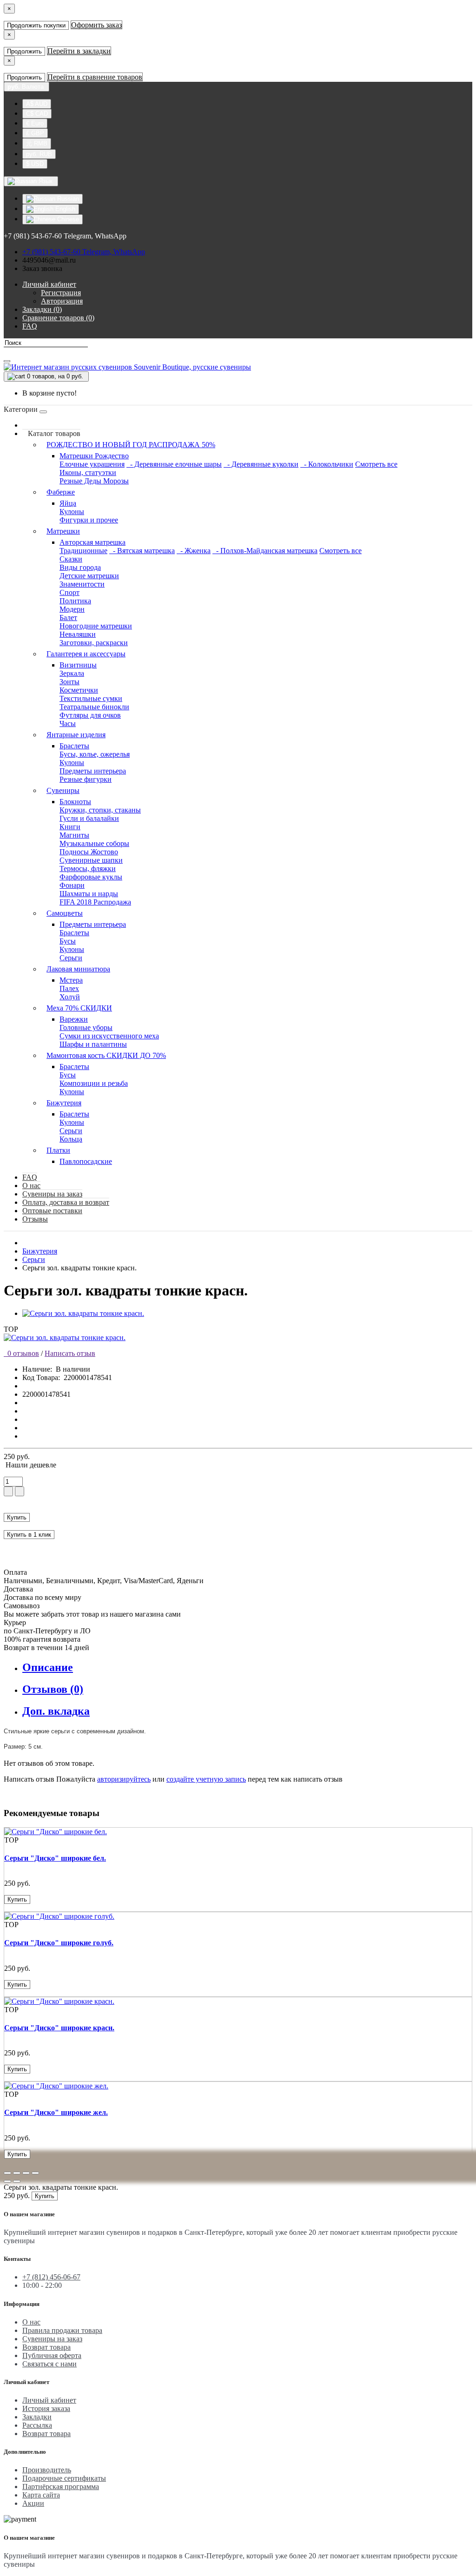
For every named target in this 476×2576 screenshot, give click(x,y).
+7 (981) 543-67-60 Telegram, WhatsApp (84, 252)
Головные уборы (86, 1027)
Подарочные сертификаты (64, 2478)
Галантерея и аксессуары (86, 654)
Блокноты (75, 802)
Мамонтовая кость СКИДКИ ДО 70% (106, 1055)
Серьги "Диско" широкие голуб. (59, 1943)
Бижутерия (64, 1103)
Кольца (71, 1139)
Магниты (74, 835)
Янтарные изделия (76, 735)
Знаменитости (82, 584)
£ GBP (35, 133)
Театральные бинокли (94, 707)
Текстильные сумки (91, 698)
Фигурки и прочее (89, 520)
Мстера (71, 980)
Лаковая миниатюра (78, 969)
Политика (75, 601)
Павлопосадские (86, 1161)
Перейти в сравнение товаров (95, 77)
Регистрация (61, 293)
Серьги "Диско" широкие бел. (55, 1858)
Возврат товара (46, 2347)
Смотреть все (376, 464)
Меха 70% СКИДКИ (79, 1008)
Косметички (79, 690)
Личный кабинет (49, 2400)
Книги (70, 827)
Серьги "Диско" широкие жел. (56, 2112)
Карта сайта (41, 2495)
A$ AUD (37, 104)
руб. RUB (39, 154)
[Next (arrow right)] (17, 2181)
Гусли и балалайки (89, 818)
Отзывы (35, 1219)
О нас (31, 1186)
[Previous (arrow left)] (7, 2181)
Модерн (72, 609)
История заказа (46, 2408)
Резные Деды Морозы (94, 481)
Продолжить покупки (36, 25)
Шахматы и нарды (89, 894)
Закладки (37, 2417)
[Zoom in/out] (35, 2173)
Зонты (69, 682)
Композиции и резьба (94, 1083)
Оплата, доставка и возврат (66, 1202)
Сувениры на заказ (52, 1194)
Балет (68, 618)
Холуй (70, 997)
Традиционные (83, 551)
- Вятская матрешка (142, 551)
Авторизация (62, 301)
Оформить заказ (96, 25)
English (64, 209)
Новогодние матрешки (96, 626)
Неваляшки (78, 634)
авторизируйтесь (124, 1779)
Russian (67, 199)
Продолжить (24, 51)
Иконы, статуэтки (88, 472)
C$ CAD (37, 114)
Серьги (71, 958)
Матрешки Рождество (94, 456)
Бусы (68, 941)
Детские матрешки (89, 576)
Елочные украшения (92, 464)
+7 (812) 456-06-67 (51, 2277)
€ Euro (35, 123)
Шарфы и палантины (93, 1044)
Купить (17, 1517)
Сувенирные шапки (91, 860)
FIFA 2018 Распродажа (95, 902)
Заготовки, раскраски (94, 643)
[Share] (17, 2173)
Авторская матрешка (93, 542)
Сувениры (63, 790)
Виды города (80, 567)
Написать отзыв (70, 1353)
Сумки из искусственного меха (109, 1036)
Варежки (74, 1019)
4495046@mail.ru (49, 260)
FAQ (30, 1177)
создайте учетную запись (206, 1779)
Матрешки (63, 531)
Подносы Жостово (89, 852)
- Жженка (194, 551)
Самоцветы (65, 913)
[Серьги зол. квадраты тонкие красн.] (83, 1313)
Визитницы (78, 665)
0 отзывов (21, 1353)
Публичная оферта (52, 2355)
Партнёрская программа (61, 2487)
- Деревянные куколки (261, 464)
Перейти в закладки (79, 51)
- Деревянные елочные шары (174, 464)
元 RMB (37, 143)
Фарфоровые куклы (91, 877)
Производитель (47, 2470)
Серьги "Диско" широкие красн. (59, 2028)
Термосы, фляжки (88, 869)
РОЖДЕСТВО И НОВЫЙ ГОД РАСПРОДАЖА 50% (131, 445)
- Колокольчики (327, 464)
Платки (58, 1150)
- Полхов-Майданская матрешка (265, 551)
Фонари (72, 885)
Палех (69, 988)
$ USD (35, 164)
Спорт (69, 592)
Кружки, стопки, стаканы (100, 810)
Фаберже (61, 492)
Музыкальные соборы (94, 843)
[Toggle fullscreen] (26, 2173)
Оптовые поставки (52, 1211)
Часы (68, 723)
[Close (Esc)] (7, 2173)
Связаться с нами (50, 2364)
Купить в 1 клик (29, 1535)
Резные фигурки (86, 779)
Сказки (71, 559)
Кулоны (72, 512)
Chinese (67, 219)
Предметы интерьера (93, 771)
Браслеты (74, 746)
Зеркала (72, 673)
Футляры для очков (90, 715)
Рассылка (37, 2425)
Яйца (68, 503)
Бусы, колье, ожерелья (95, 754)
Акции (33, 2503)
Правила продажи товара (62, 2330)
